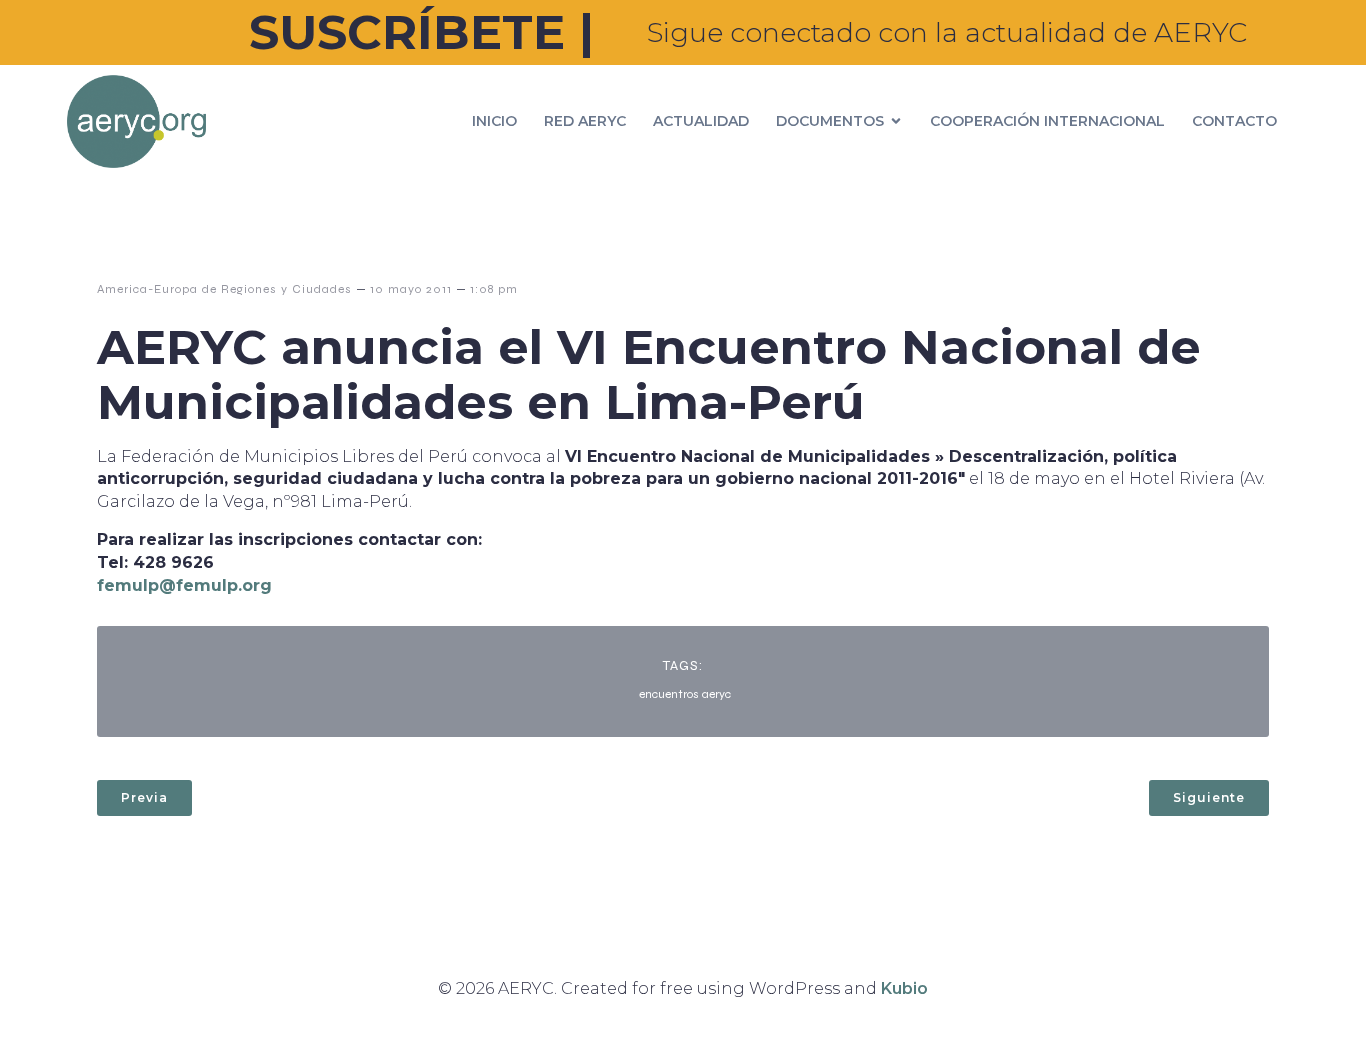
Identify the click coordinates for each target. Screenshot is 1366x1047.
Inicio (494, 121)
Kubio (904, 988)
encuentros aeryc (685, 694)
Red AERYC (585, 121)
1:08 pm (494, 289)
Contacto (1234, 121)
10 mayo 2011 (411, 289)
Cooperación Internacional (1047, 121)
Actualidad (701, 121)
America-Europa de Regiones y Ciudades (224, 289)
